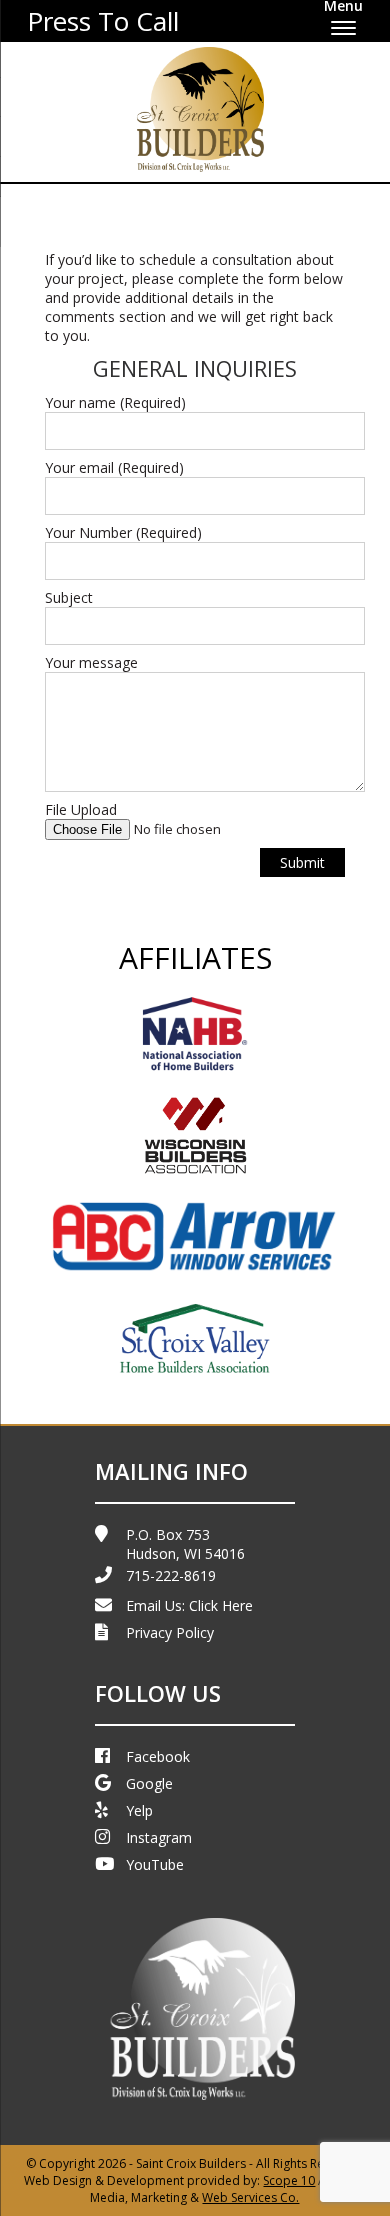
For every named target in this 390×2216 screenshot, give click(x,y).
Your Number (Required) (123, 532)
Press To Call (103, 21)
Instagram (159, 1837)
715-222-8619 (171, 1575)
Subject (69, 597)
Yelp (139, 1810)
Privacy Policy (170, 1632)
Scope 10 (289, 2180)
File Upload (81, 809)
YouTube (155, 1864)
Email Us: (189, 1605)
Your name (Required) (115, 402)
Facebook (158, 1756)
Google (149, 1783)
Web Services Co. (250, 2197)
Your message (91, 662)
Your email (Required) (114, 467)
